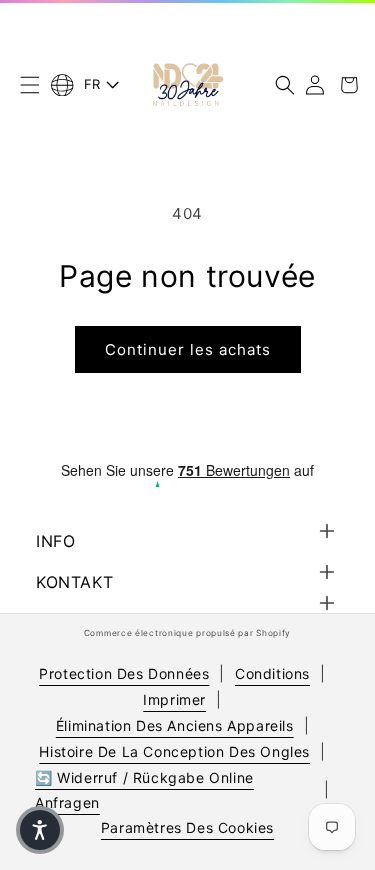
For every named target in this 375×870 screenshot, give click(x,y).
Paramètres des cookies (187, 827)
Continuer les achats (188, 349)
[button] (30, 85)
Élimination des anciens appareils (175, 725)
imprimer (174, 699)
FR (92, 84)
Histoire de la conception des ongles (174, 751)
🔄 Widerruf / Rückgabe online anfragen (144, 790)
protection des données (124, 673)
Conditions (272, 673)
